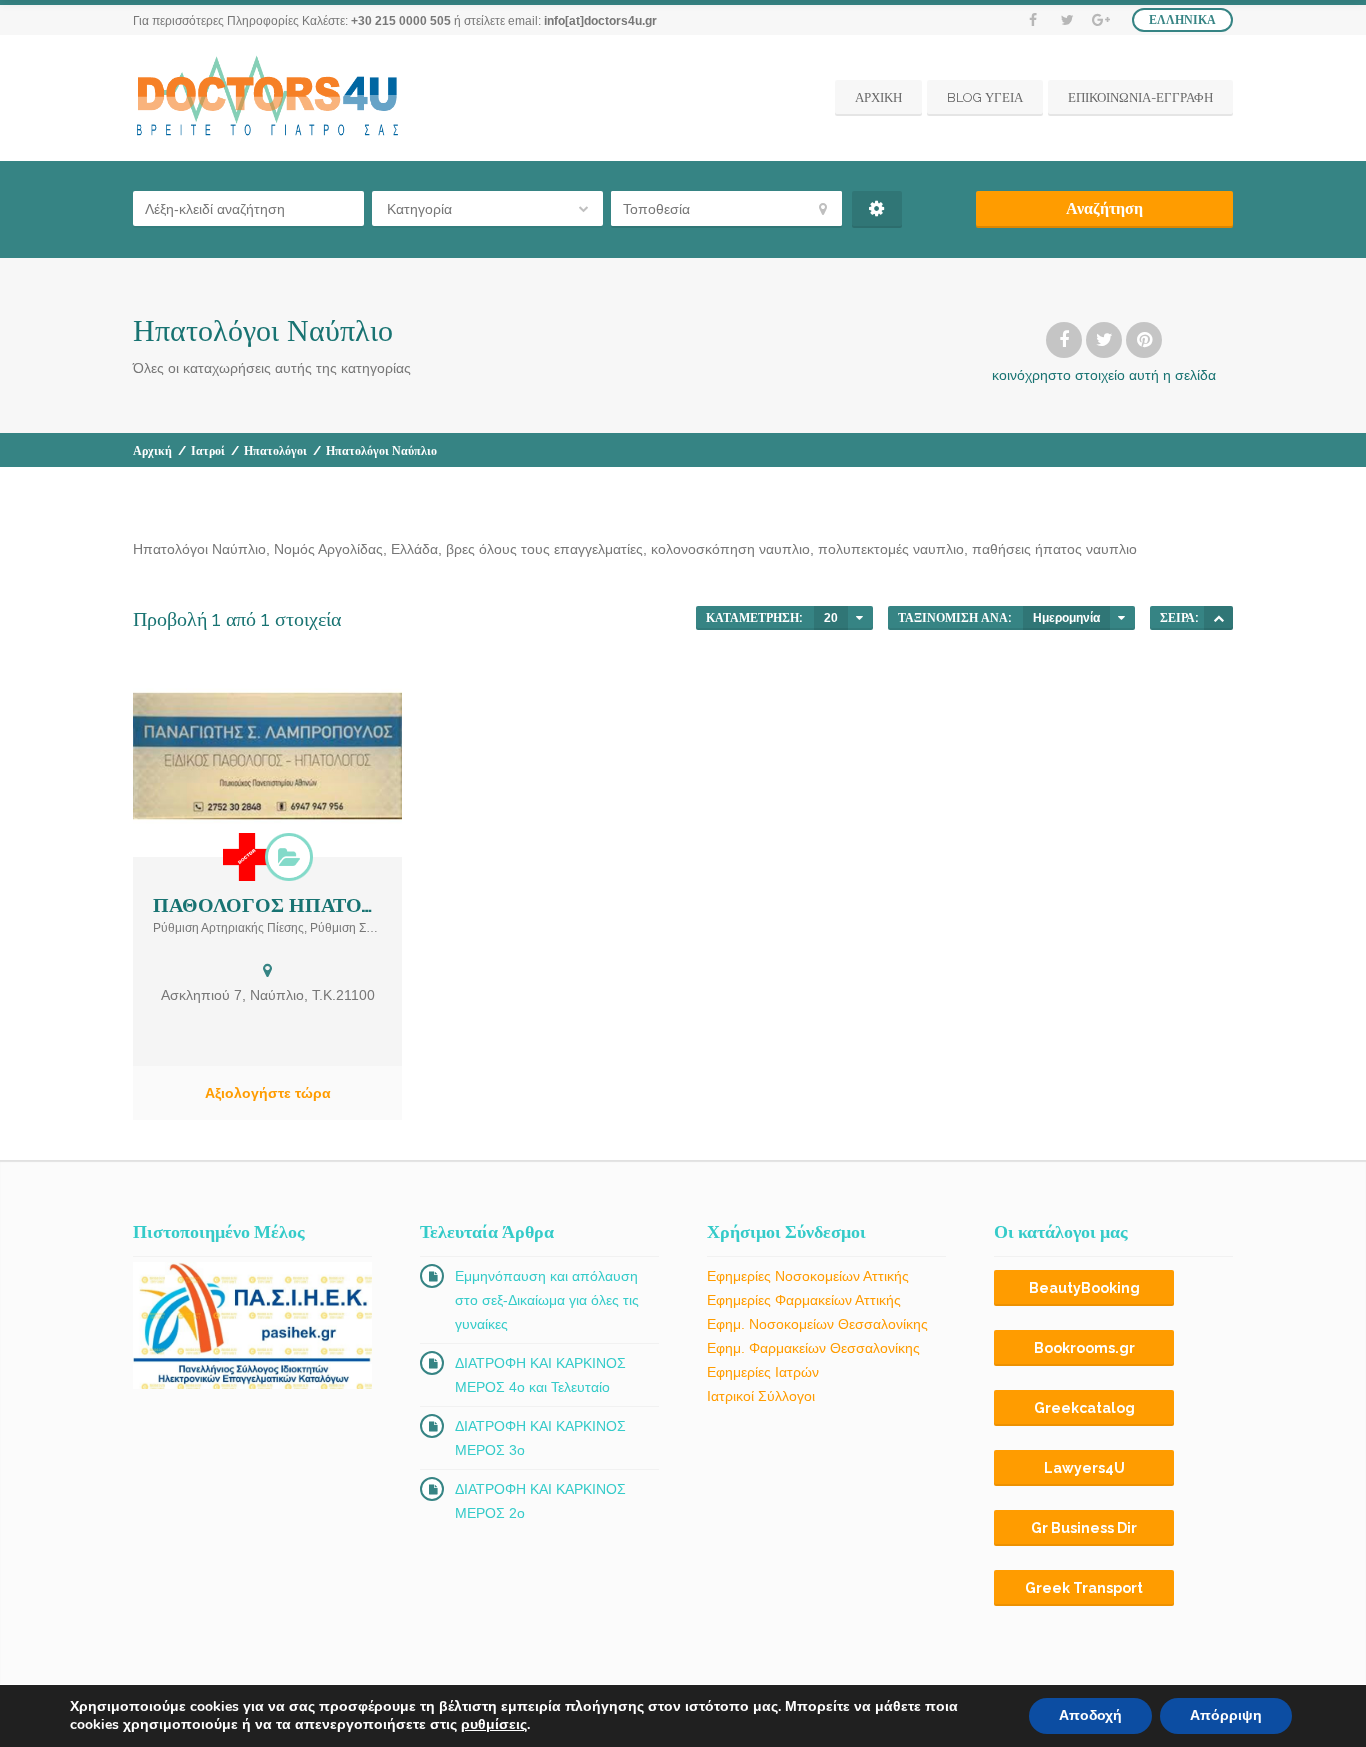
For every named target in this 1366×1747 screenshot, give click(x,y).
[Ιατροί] (247, 857)
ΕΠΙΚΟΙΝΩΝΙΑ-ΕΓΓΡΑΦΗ (1140, 97)
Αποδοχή (1090, 1715)
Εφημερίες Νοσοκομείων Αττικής (808, 1276)
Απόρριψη (1226, 1715)
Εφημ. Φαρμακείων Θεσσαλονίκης (813, 1348)
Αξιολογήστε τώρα (268, 1093)
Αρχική (152, 451)
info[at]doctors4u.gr (600, 21)
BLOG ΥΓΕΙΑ (985, 97)
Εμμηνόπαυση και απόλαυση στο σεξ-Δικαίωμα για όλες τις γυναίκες (547, 1300)
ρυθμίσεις (494, 1725)
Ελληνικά (1182, 20)
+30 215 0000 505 (401, 21)
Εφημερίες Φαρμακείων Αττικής (804, 1300)
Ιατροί (208, 451)
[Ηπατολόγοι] (289, 857)
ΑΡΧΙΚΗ (878, 97)
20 (831, 618)
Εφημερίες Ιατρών (763, 1372)
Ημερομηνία (1066, 618)
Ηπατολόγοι (275, 451)
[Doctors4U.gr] (270, 98)
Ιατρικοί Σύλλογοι (761, 1396)
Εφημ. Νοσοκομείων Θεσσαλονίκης (817, 1324)
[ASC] (1218, 618)
